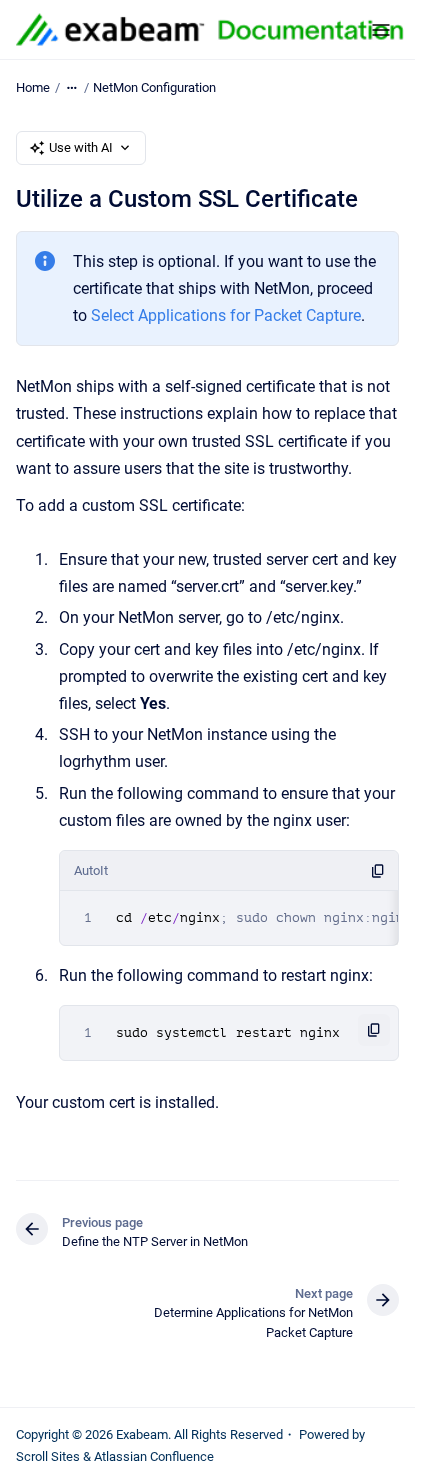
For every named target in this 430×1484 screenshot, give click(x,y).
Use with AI (81, 147)
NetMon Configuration (154, 87)
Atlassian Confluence (154, 1456)
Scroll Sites (48, 1456)
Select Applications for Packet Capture (226, 315)
